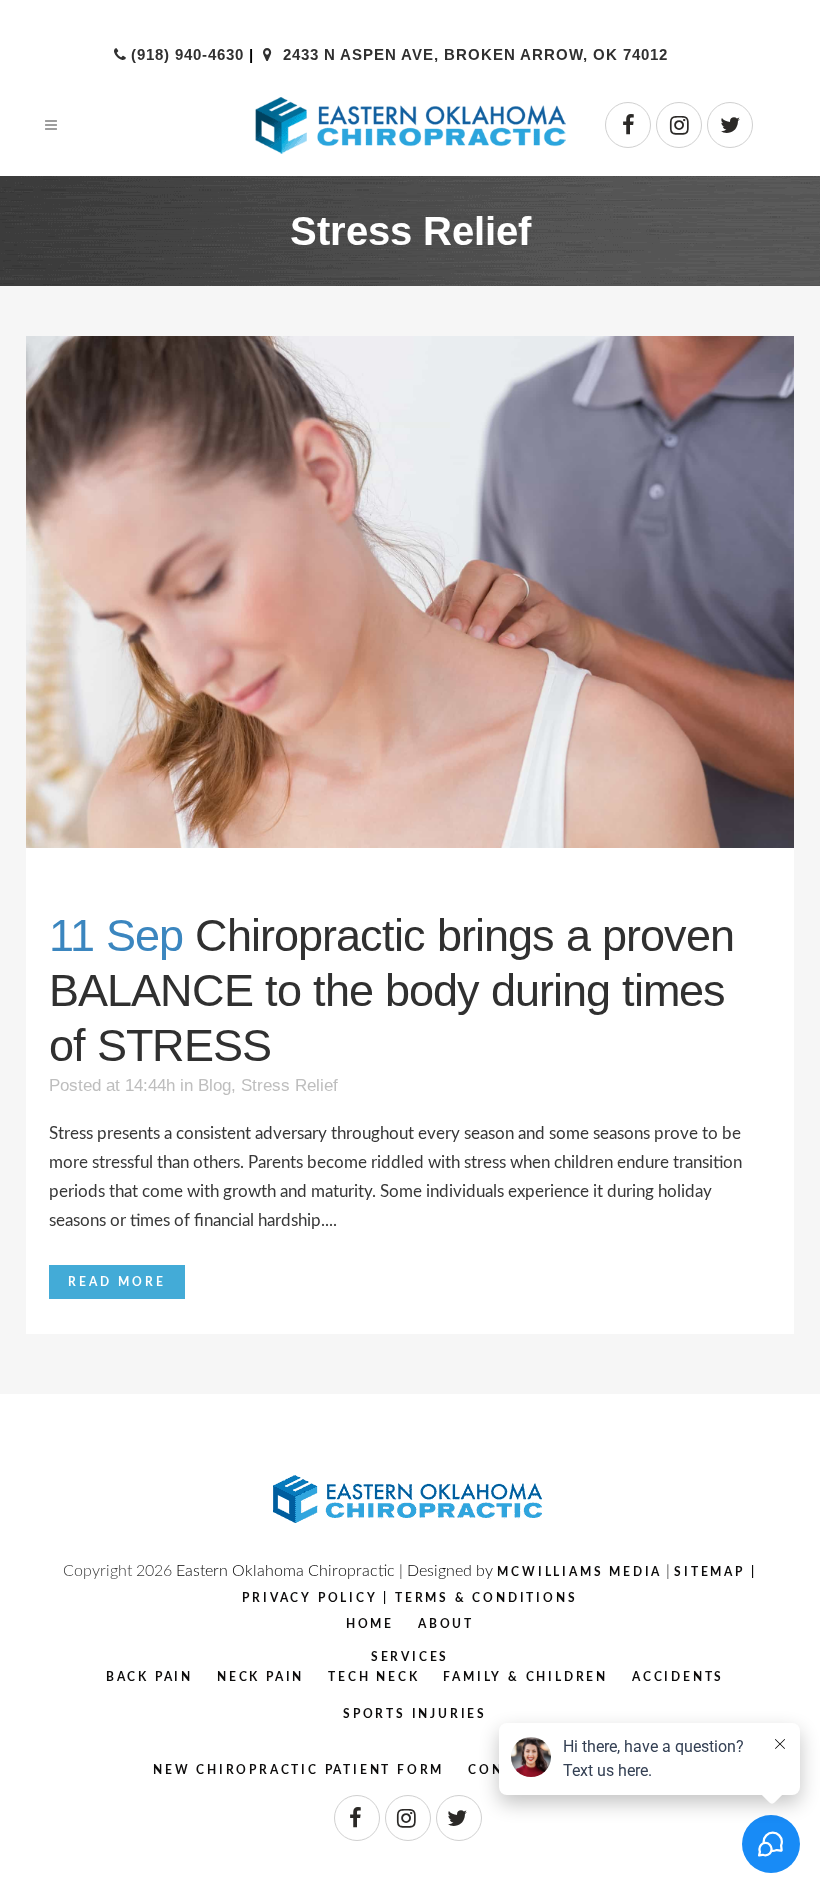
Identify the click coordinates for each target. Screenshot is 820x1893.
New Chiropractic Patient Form (298, 1770)
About (446, 1624)
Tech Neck (373, 1677)
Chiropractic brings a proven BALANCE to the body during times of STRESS (391, 990)
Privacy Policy (309, 1598)
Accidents (678, 1677)
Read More (117, 1282)
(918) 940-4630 (187, 54)
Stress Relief (289, 1085)
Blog (214, 1085)
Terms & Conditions (486, 1598)
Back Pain (149, 1677)
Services (410, 1657)
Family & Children (525, 1677)
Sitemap (709, 1572)
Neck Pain (260, 1677)
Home (370, 1624)
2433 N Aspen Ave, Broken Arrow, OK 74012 (473, 54)
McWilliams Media (579, 1572)
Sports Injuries (415, 1714)
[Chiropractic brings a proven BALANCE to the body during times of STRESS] (410, 592)
